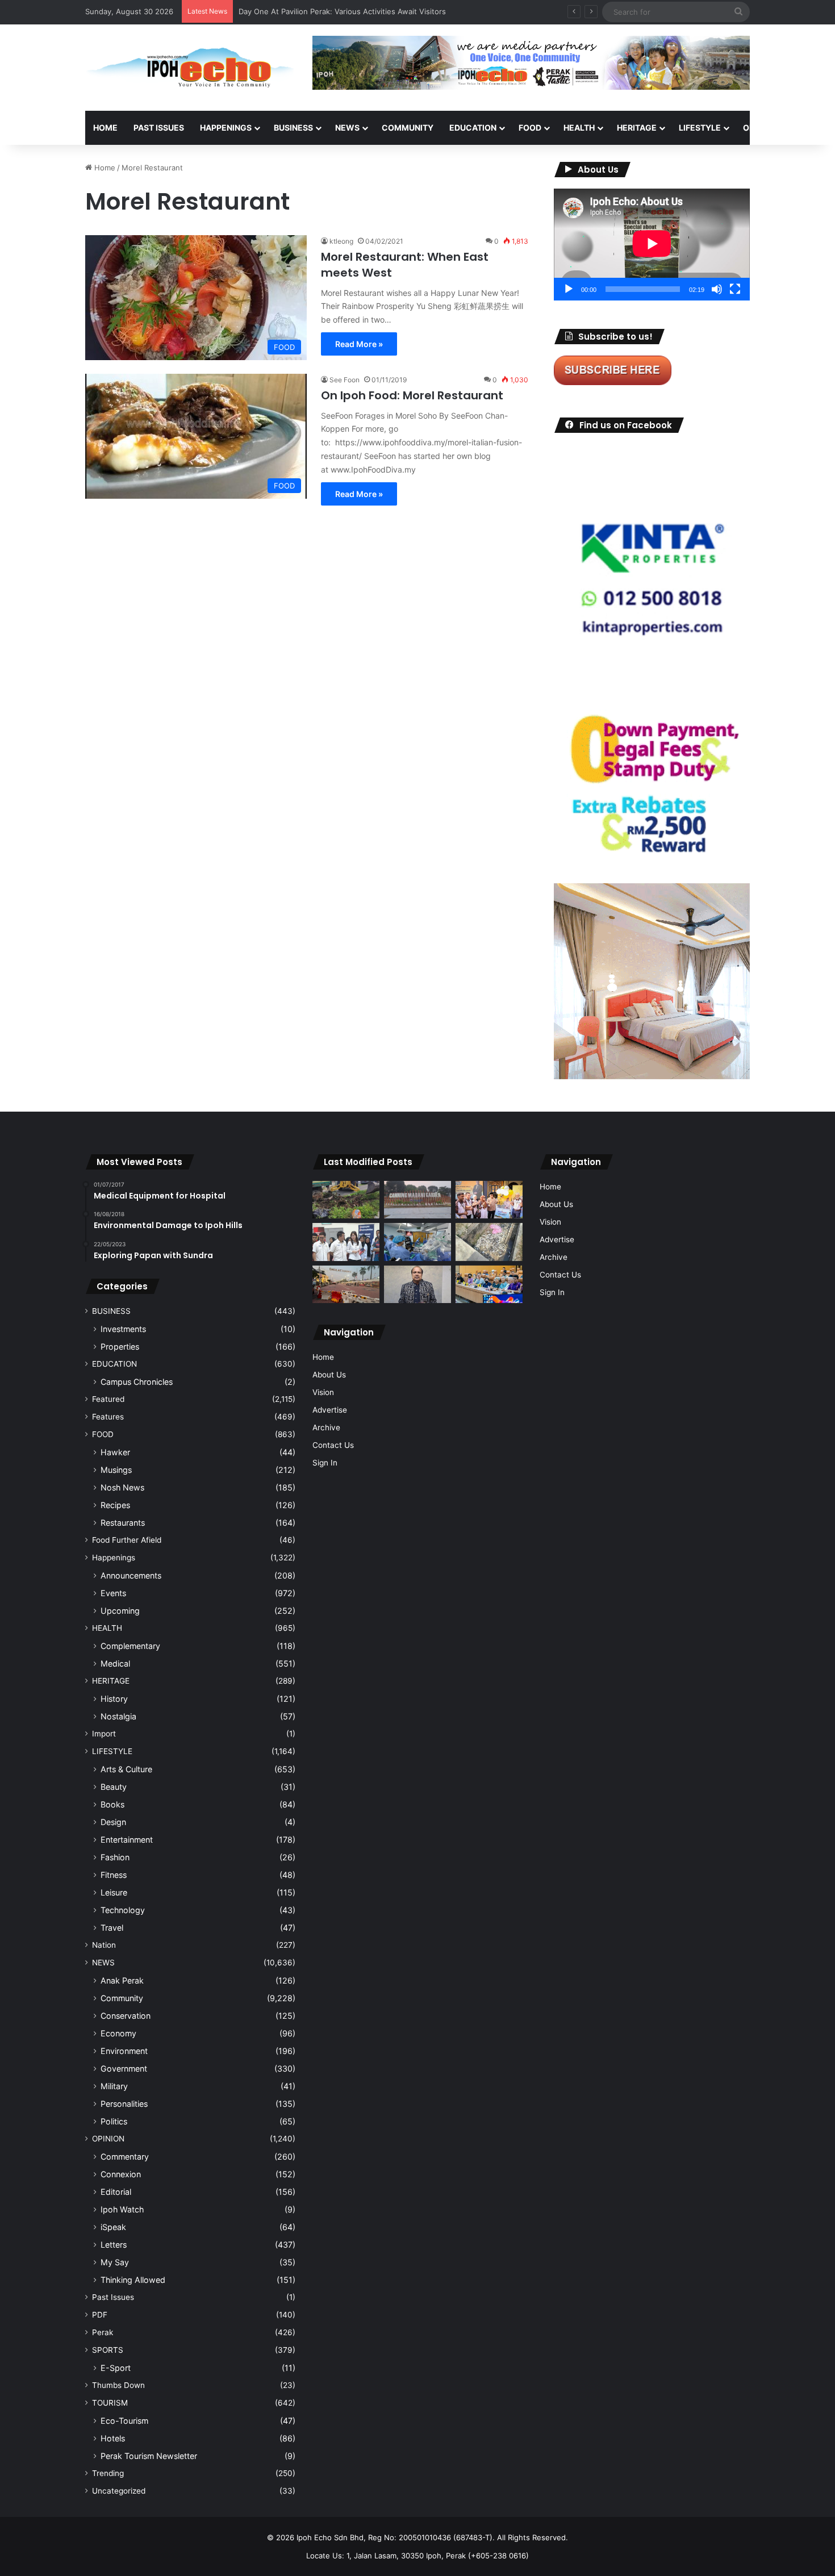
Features (108, 1417)
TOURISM (110, 2403)
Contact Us (333, 1445)
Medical (115, 1663)
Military (114, 2086)
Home (105, 128)
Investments (123, 1329)
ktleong (341, 241)
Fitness (114, 1875)
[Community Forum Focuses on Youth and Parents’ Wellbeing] (417, 1285)
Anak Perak (122, 1980)
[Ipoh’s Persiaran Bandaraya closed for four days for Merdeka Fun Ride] (346, 1285)
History (114, 1699)
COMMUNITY (408, 128)
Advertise (330, 1410)
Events (113, 1593)
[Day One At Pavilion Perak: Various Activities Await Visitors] (489, 1200)
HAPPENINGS (226, 128)
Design (113, 1822)
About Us (329, 1375)
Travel (112, 1928)
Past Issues (159, 128)
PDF (100, 2315)
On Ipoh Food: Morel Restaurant (412, 395)
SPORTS (108, 2350)
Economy (118, 2033)
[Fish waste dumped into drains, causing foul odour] (489, 1242)
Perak (103, 2332)
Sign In (325, 1463)
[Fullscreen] (735, 289)
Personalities (124, 2104)
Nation (104, 1945)
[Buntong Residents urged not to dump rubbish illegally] (346, 1200)
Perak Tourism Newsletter (149, 2456)
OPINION (760, 128)
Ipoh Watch (122, 2209)
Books (112, 1804)
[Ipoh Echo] (190, 68)
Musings (116, 1470)
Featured (108, 1399)
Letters (114, 2245)
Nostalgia (118, 1716)
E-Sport (116, 2368)
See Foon (345, 380)
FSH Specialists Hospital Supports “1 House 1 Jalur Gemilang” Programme (369, 11)
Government (124, 2068)
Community (122, 1998)
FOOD (530, 128)
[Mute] (717, 289)
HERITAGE (637, 128)
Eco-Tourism (124, 2421)
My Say (115, 2262)
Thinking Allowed (133, 2280)
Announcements (131, 1575)
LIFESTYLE (700, 128)
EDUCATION (473, 128)
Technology (123, 1910)
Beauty (114, 1787)
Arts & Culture (126, 1769)
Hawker (115, 1452)
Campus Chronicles (137, 1382)
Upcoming (120, 1611)
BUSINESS (293, 128)
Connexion (121, 2174)
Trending (108, 2473)
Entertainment (127, 1840)
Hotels (113, 2438)
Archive (326, 1427)
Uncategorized (119, 2491)
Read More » (359, 344)
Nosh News (122, 1487)
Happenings (114, 1558)
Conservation (126, 2016)
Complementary (130, 1646)
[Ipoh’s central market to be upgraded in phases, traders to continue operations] (489, 1285)
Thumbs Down (118, 2385)
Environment (124, 2051)
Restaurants (123, 1523)
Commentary (125, 2157)
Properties (120, 1347)
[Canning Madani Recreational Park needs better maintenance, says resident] (417, 1200)
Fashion (115, 1857)
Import (104, 1734)
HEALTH (579, 128)
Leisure (114, 1892)
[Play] (569, 289)
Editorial (116, 2192)
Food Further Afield (127, 1540)
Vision (323, 1392)
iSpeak (113, 2227)
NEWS (347, 128)
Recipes (115, 1505)
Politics (114, 2121)
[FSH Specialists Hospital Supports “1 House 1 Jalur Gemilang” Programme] (346, 1242)
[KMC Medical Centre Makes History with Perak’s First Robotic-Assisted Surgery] (417, 1242)
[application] (652, 245)
